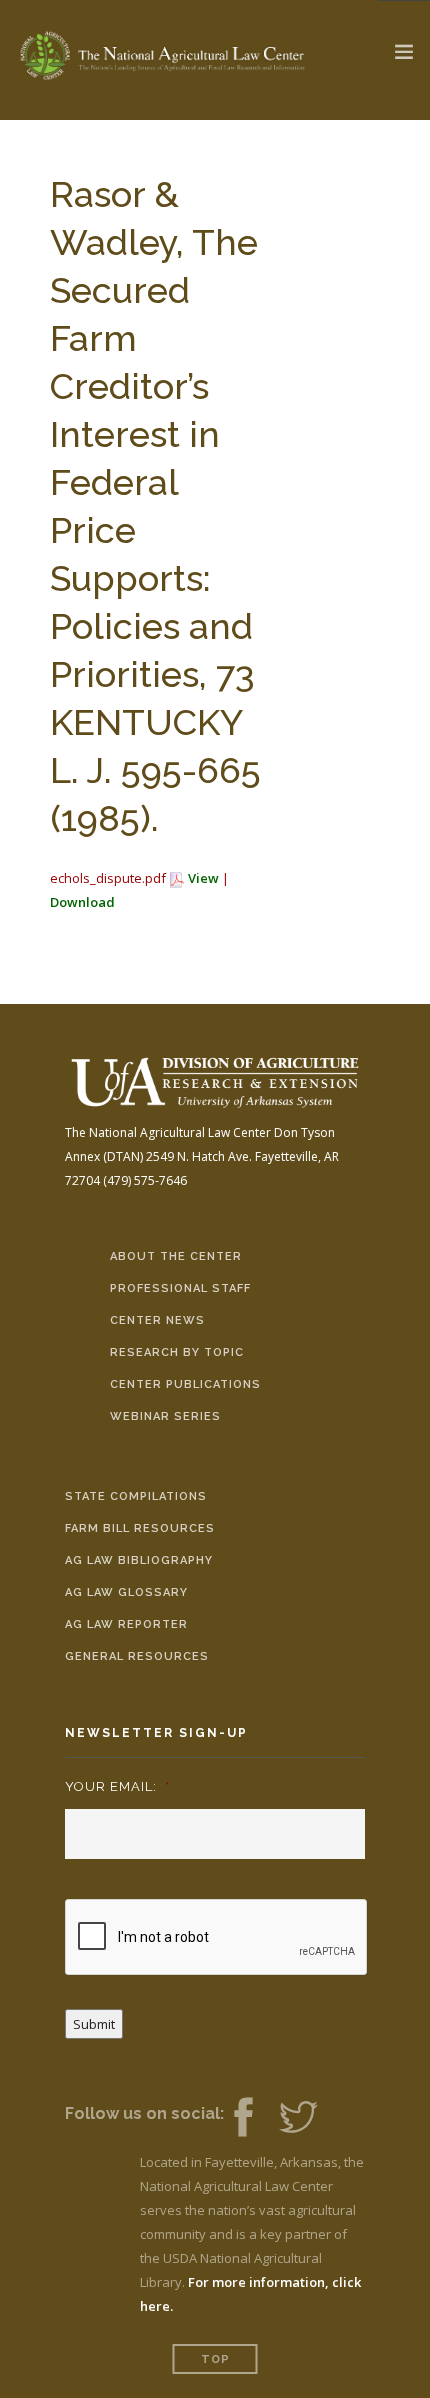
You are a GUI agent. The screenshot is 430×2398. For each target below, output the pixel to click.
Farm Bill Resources (140, 1528)
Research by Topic (177, 1352)
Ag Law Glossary (126, 1592)
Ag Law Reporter (126, 1624)
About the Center (176, 1256)
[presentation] (217, 1938)
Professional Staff (180, 1288)
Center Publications (185, 1384)
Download (82, 902)
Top (215, 2359)
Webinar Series (165, 1416)
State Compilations (136, 1496)
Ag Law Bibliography (139, 1560)
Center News (157, 1320)
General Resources (137, 1656)
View (203, 878)
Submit (94, 2024)
